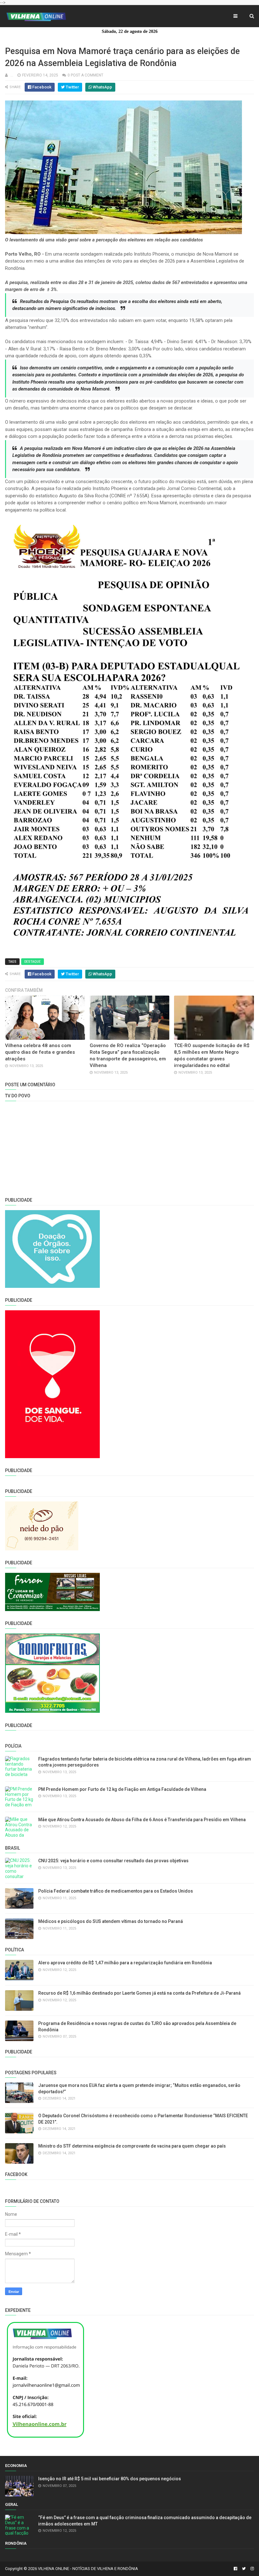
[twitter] (244, 2569)
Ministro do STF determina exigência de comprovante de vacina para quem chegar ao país (132, 2146)
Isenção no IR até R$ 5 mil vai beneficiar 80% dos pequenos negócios (110, 2479)
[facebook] (235, 2569)
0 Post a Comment (85, 75)
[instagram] (251, 2569)
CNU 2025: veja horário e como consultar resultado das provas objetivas (113, 1861)
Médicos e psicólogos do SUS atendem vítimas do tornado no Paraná (111, 1921)
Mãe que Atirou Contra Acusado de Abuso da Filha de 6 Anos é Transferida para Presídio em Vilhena (142, 1820)
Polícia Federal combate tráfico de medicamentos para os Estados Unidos (116, 1891)
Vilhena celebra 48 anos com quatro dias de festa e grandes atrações (40, 1052)
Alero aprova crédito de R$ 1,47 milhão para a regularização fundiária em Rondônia (125, 1963)
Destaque (33, 962)
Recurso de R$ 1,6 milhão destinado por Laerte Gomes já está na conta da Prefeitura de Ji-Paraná (139, 1993)
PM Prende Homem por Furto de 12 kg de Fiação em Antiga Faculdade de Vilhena (122, 1789)
